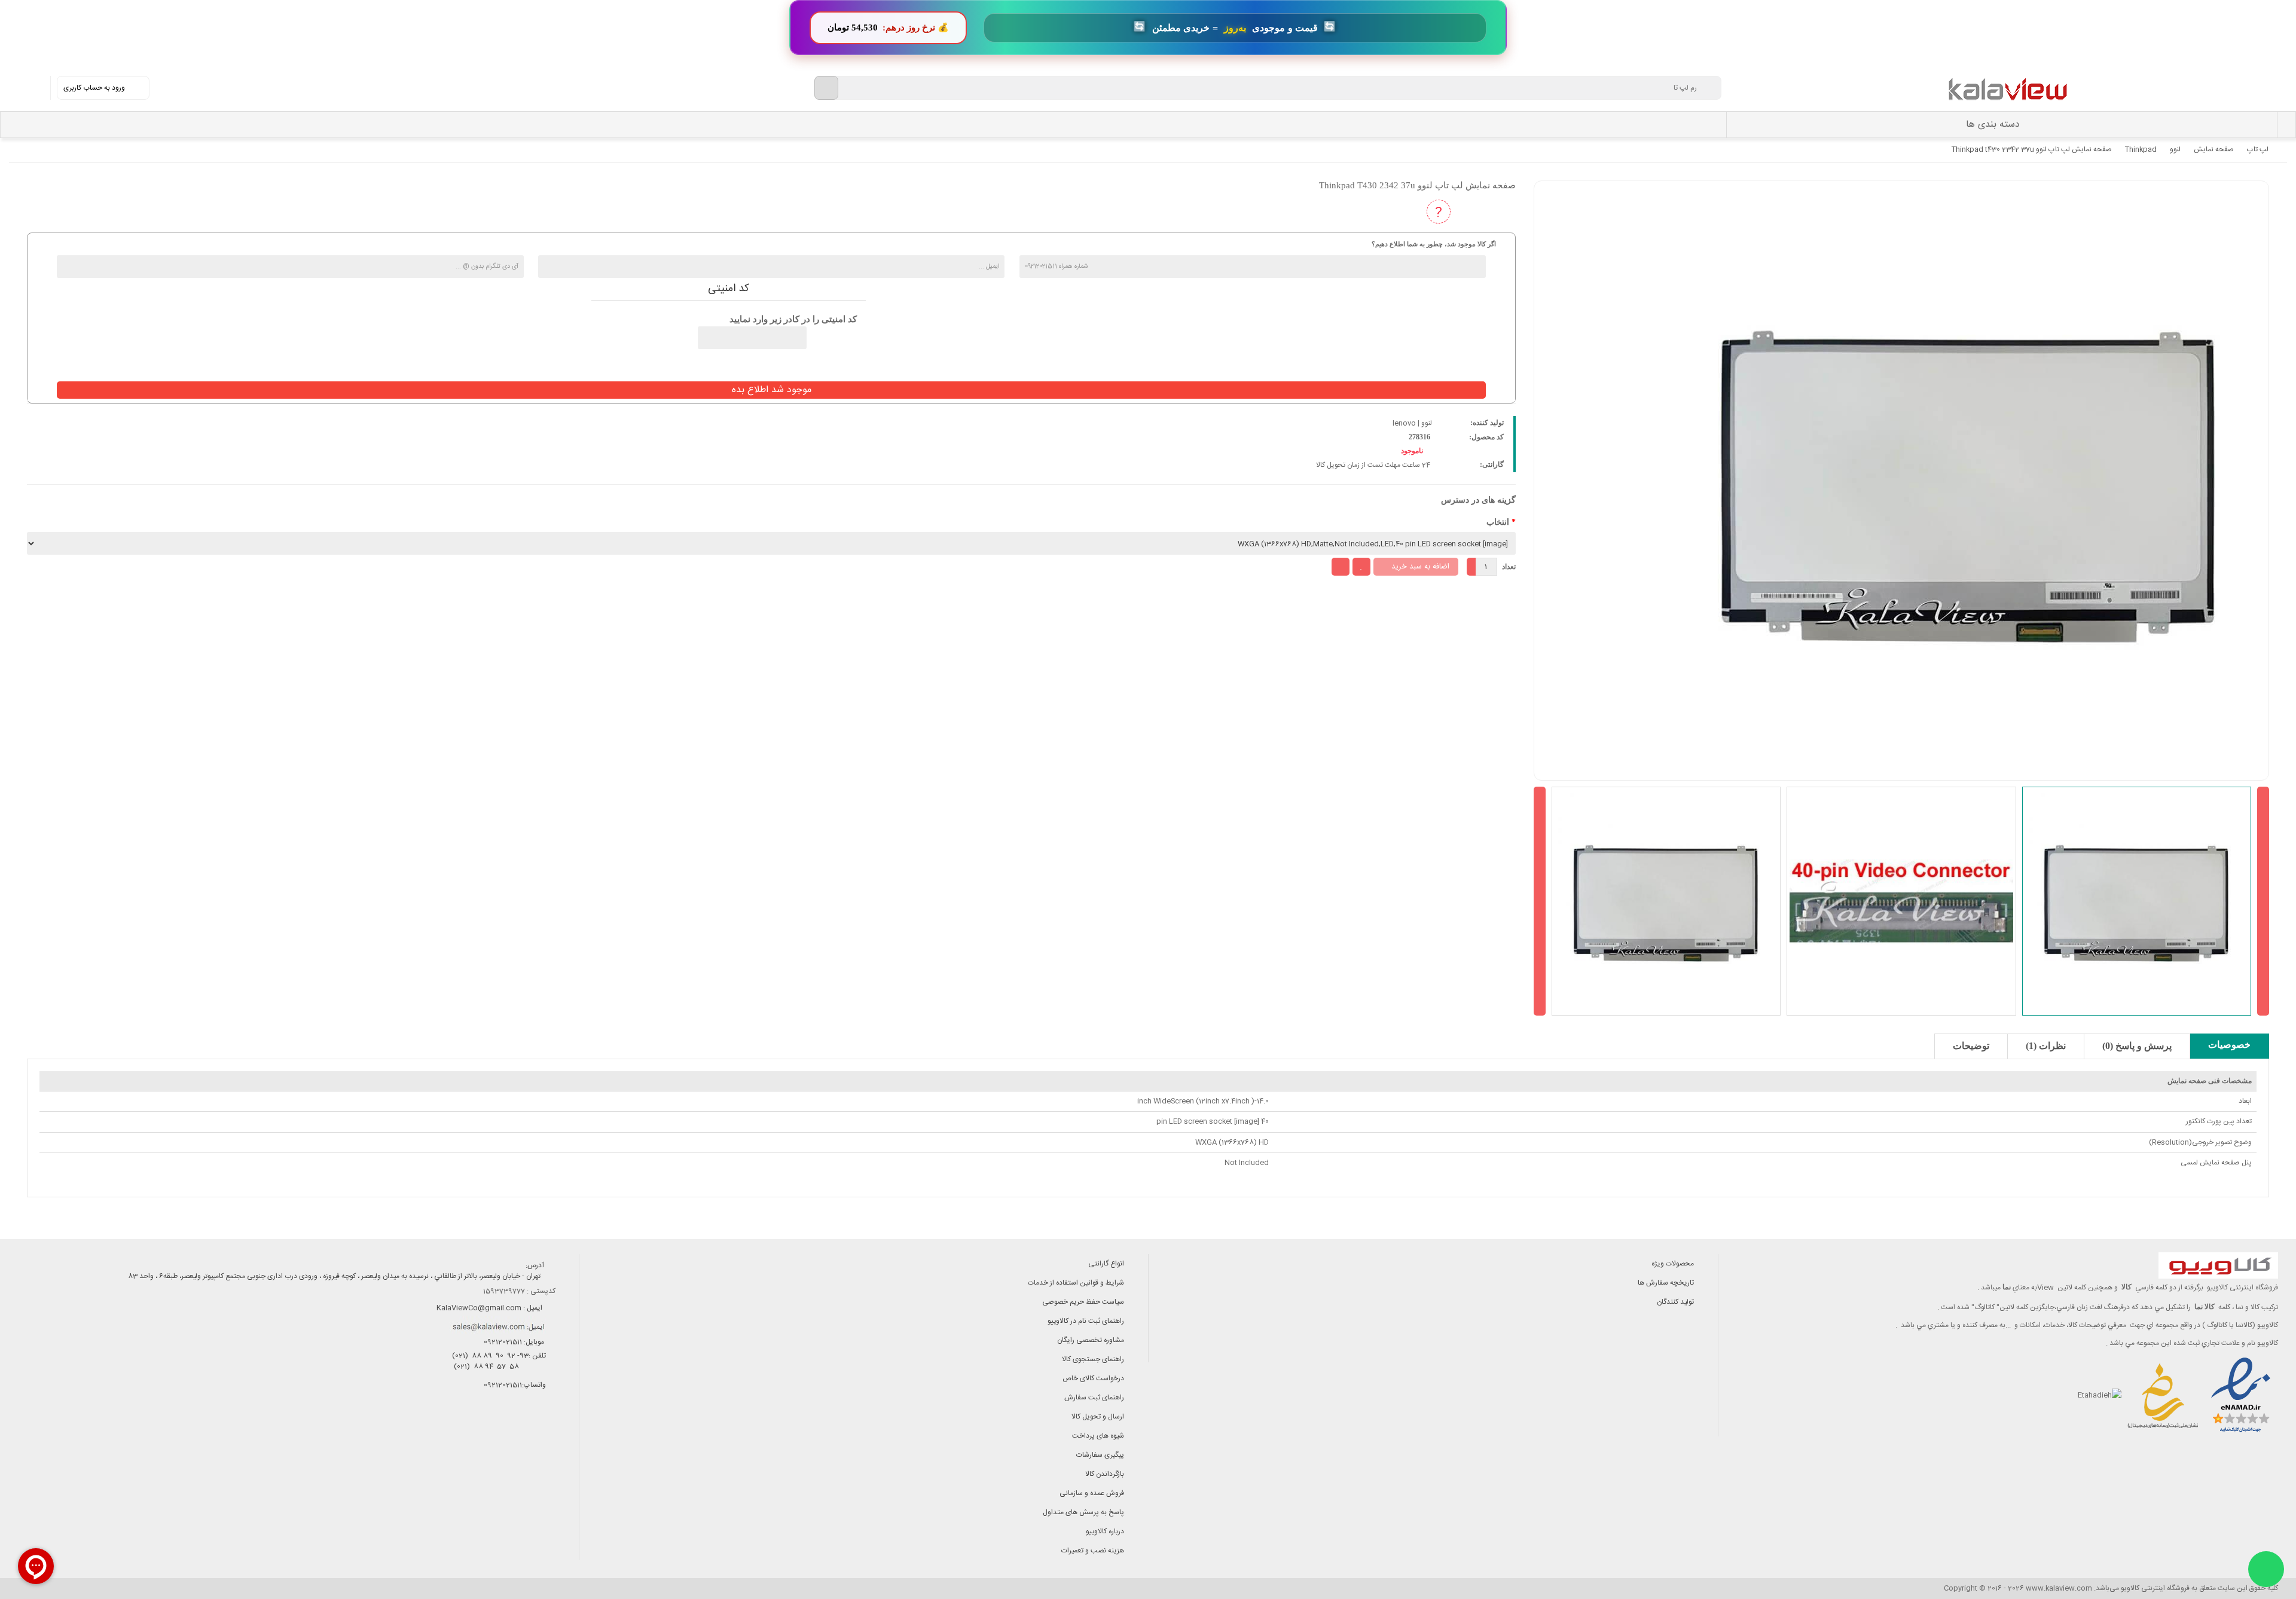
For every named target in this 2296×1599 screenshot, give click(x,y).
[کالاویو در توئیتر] (442, 1437)
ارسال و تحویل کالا (1098, 1417)
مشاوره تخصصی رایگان (1091, 1340)
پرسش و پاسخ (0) (2137, 1046)
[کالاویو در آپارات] (496, 1437)
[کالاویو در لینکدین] (469, 1437)
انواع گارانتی (1106, 1264)
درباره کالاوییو (1105, 1531)
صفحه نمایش (2214, 149)
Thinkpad (2141, 149)
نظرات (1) (2046, 1046)
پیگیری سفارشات (1100, 1455)
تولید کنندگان (1675, 1302)
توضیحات (1971, 1046)
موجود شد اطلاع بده (772, 390)
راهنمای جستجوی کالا (1093, 1359)
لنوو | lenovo (1412, 423)
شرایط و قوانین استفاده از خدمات (1076, 1283)
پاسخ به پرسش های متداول (1083, 1512)
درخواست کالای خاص (1093, 1378)
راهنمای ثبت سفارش (1094, 1398)
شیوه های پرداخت (1098, 1436)
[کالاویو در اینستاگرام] (550, 1437)
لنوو (2175, 149)
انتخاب (1498, 522)
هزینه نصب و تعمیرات (1093, 1551)
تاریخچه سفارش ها (1666, 1283)
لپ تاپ (2258, 149)
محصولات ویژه (1673, 1264)
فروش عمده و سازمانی (1092, 1493)
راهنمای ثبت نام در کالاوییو (1086, 1321)
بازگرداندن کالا (1105, 1474)
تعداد (1509, 567)
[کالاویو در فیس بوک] (523, 1437)
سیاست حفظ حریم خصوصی (1083, 1302)
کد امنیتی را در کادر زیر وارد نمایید (793, 319)
